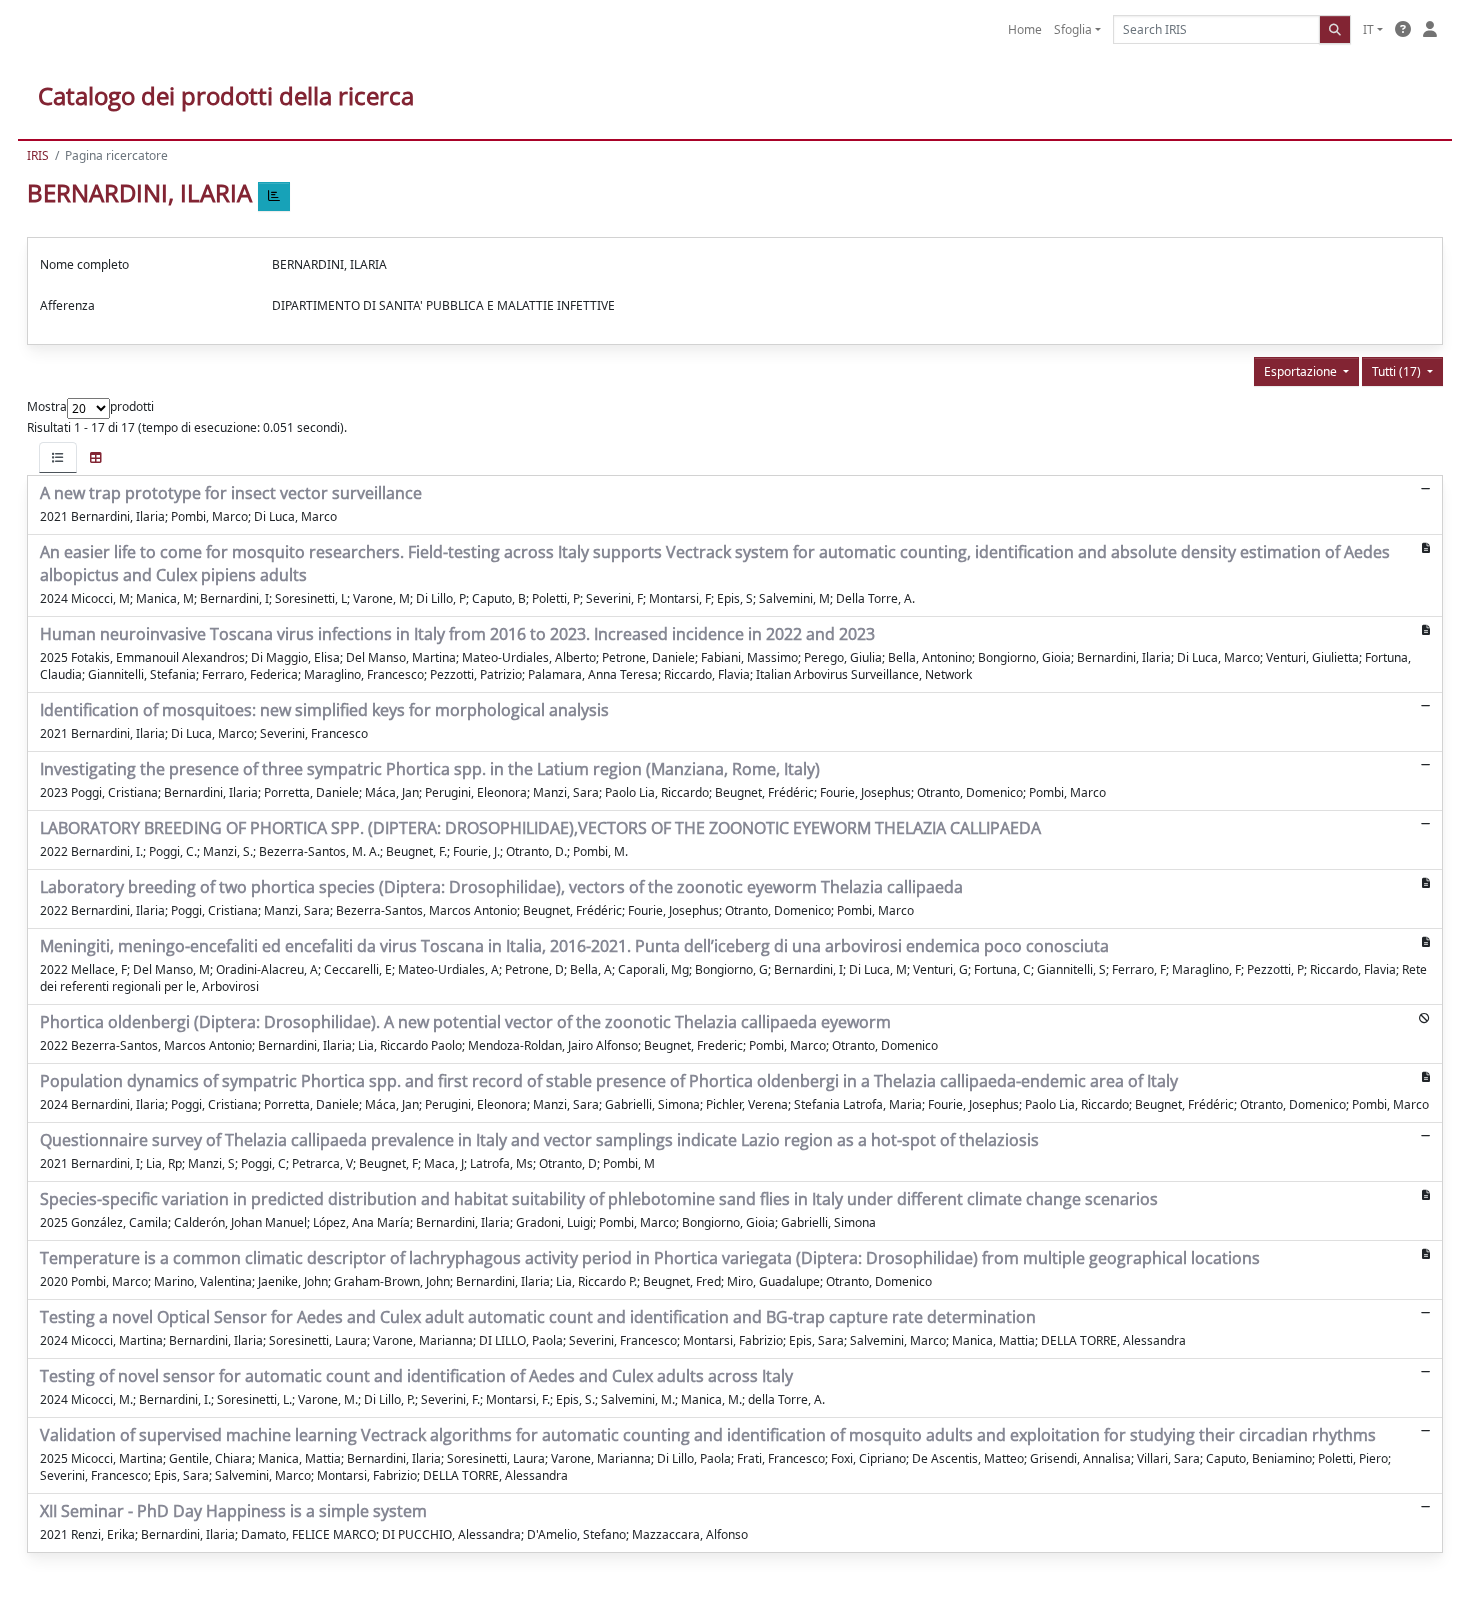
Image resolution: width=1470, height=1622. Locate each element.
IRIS (38, 155)
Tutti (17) (1398, 371)
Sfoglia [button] (1073, 29)
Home (1025, 29)
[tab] (58, 457)
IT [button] (1368, 29)
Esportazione (1302, 371)
